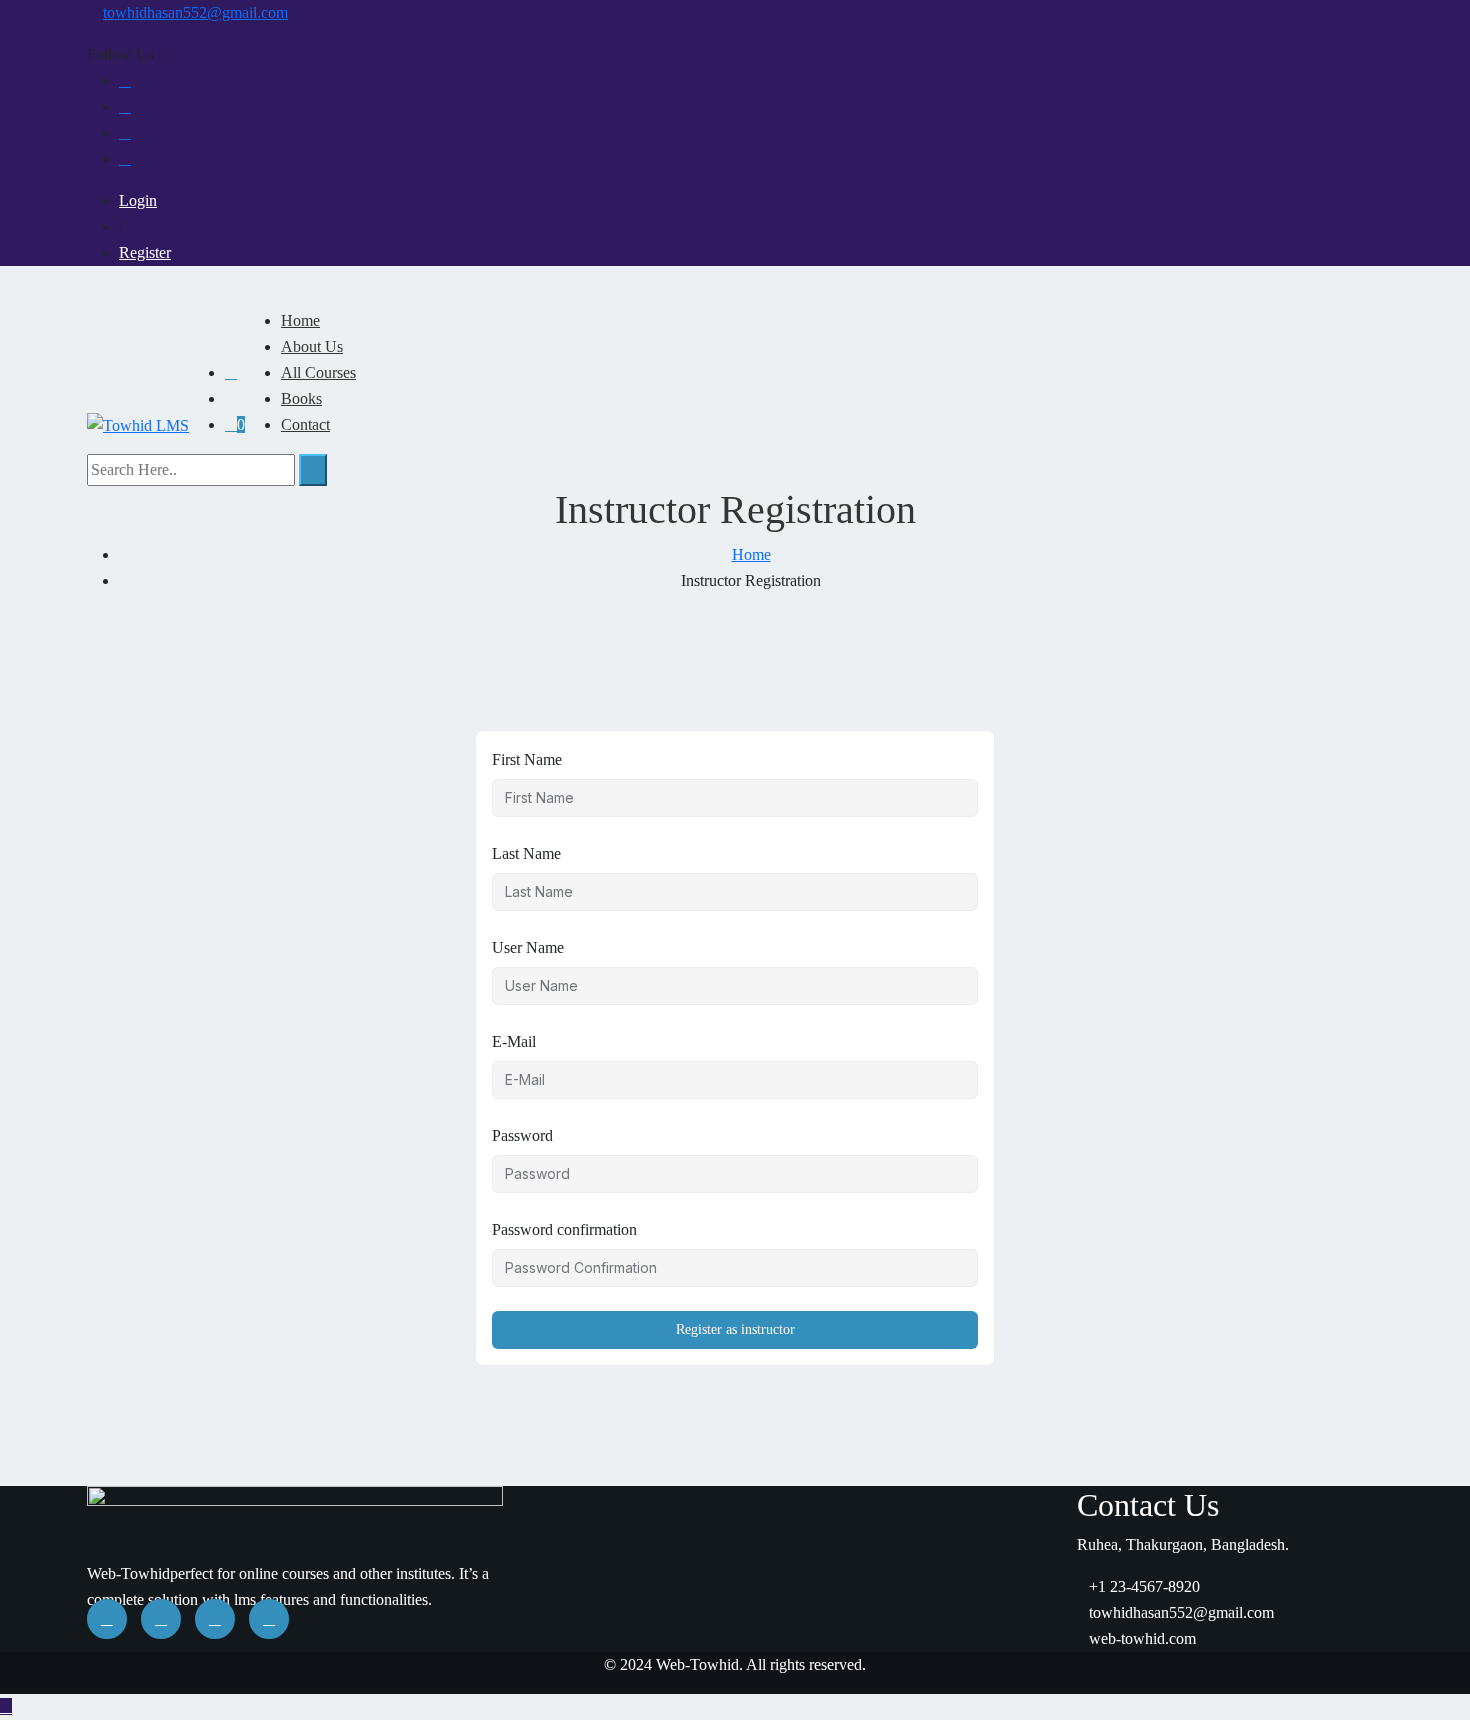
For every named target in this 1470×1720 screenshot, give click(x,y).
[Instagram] (125, 132)
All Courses (318, 372)
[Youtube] (125, 106)
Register (145, 252)
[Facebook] (125, 80)
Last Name (526, 853)
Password (522, 1135)
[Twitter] (125, 158)
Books (301, 398)
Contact (305, 424)
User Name (528, 947)
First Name (527, 759)
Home (300, 320)
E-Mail (514, 1041)
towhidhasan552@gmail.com (195, 12)
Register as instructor (735, 1329)
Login (138, 200)
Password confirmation (564, 1229)
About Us (312, 346)
